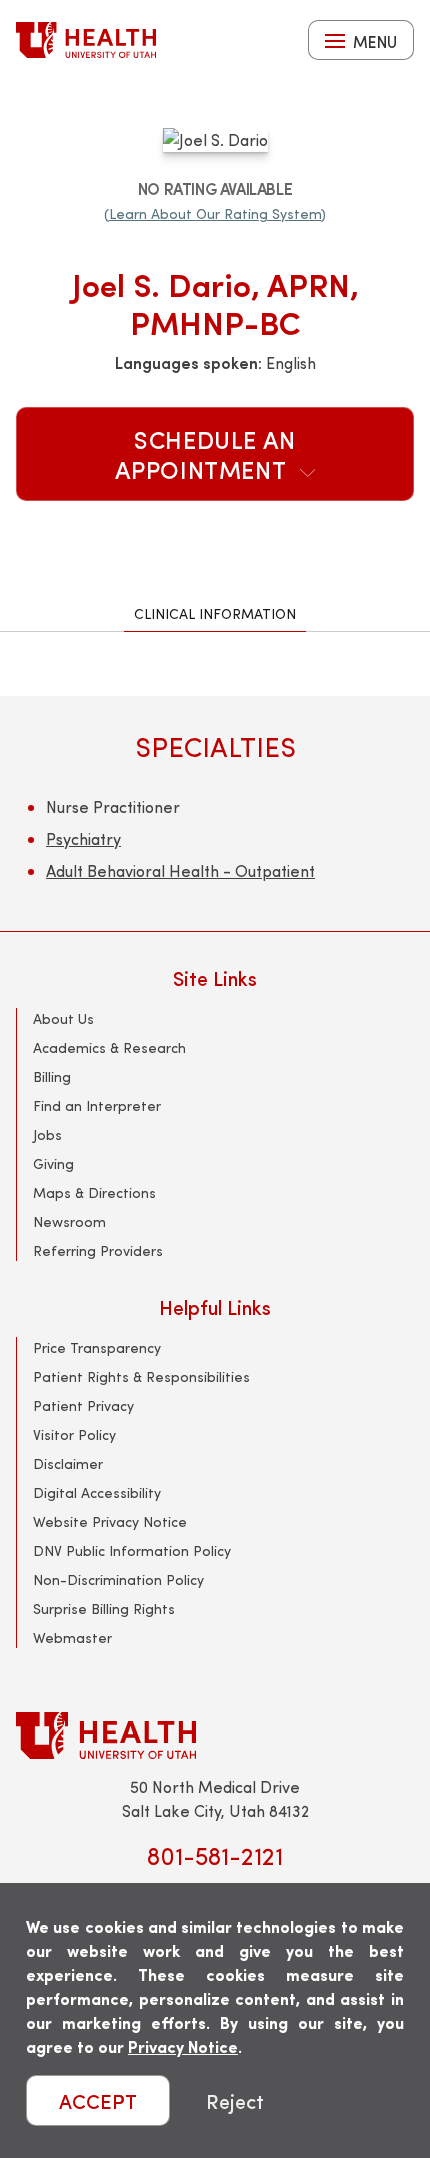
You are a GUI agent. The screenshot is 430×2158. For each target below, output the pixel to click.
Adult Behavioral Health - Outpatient (180, 870)
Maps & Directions (94, 1192)
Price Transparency (97, 1347)
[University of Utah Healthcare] (215, 1735)
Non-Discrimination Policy (118, 1579)
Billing (52, 1076)
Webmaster (72, 1637)
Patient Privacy (83, 1405)
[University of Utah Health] (86, 40)
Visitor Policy (74, 1434)
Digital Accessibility (97, 1492)
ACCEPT (98, 2100)
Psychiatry (83, 838)
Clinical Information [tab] (215, 613)
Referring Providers (98, 1250)
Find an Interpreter (97, 1105)
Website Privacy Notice (110, 1521)
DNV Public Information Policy (132, 1550)
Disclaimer (68, 1463)
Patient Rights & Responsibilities (141, 1376)
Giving (53, 1163)
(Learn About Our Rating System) (215, 213)
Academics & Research (109, 1047)
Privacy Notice (183, 2046)
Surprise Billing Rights (104, 1608)
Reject (235, 2100)
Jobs (47, 1134)
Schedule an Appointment (205, 454)
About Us (63, 1018)
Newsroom (69, 1221)
